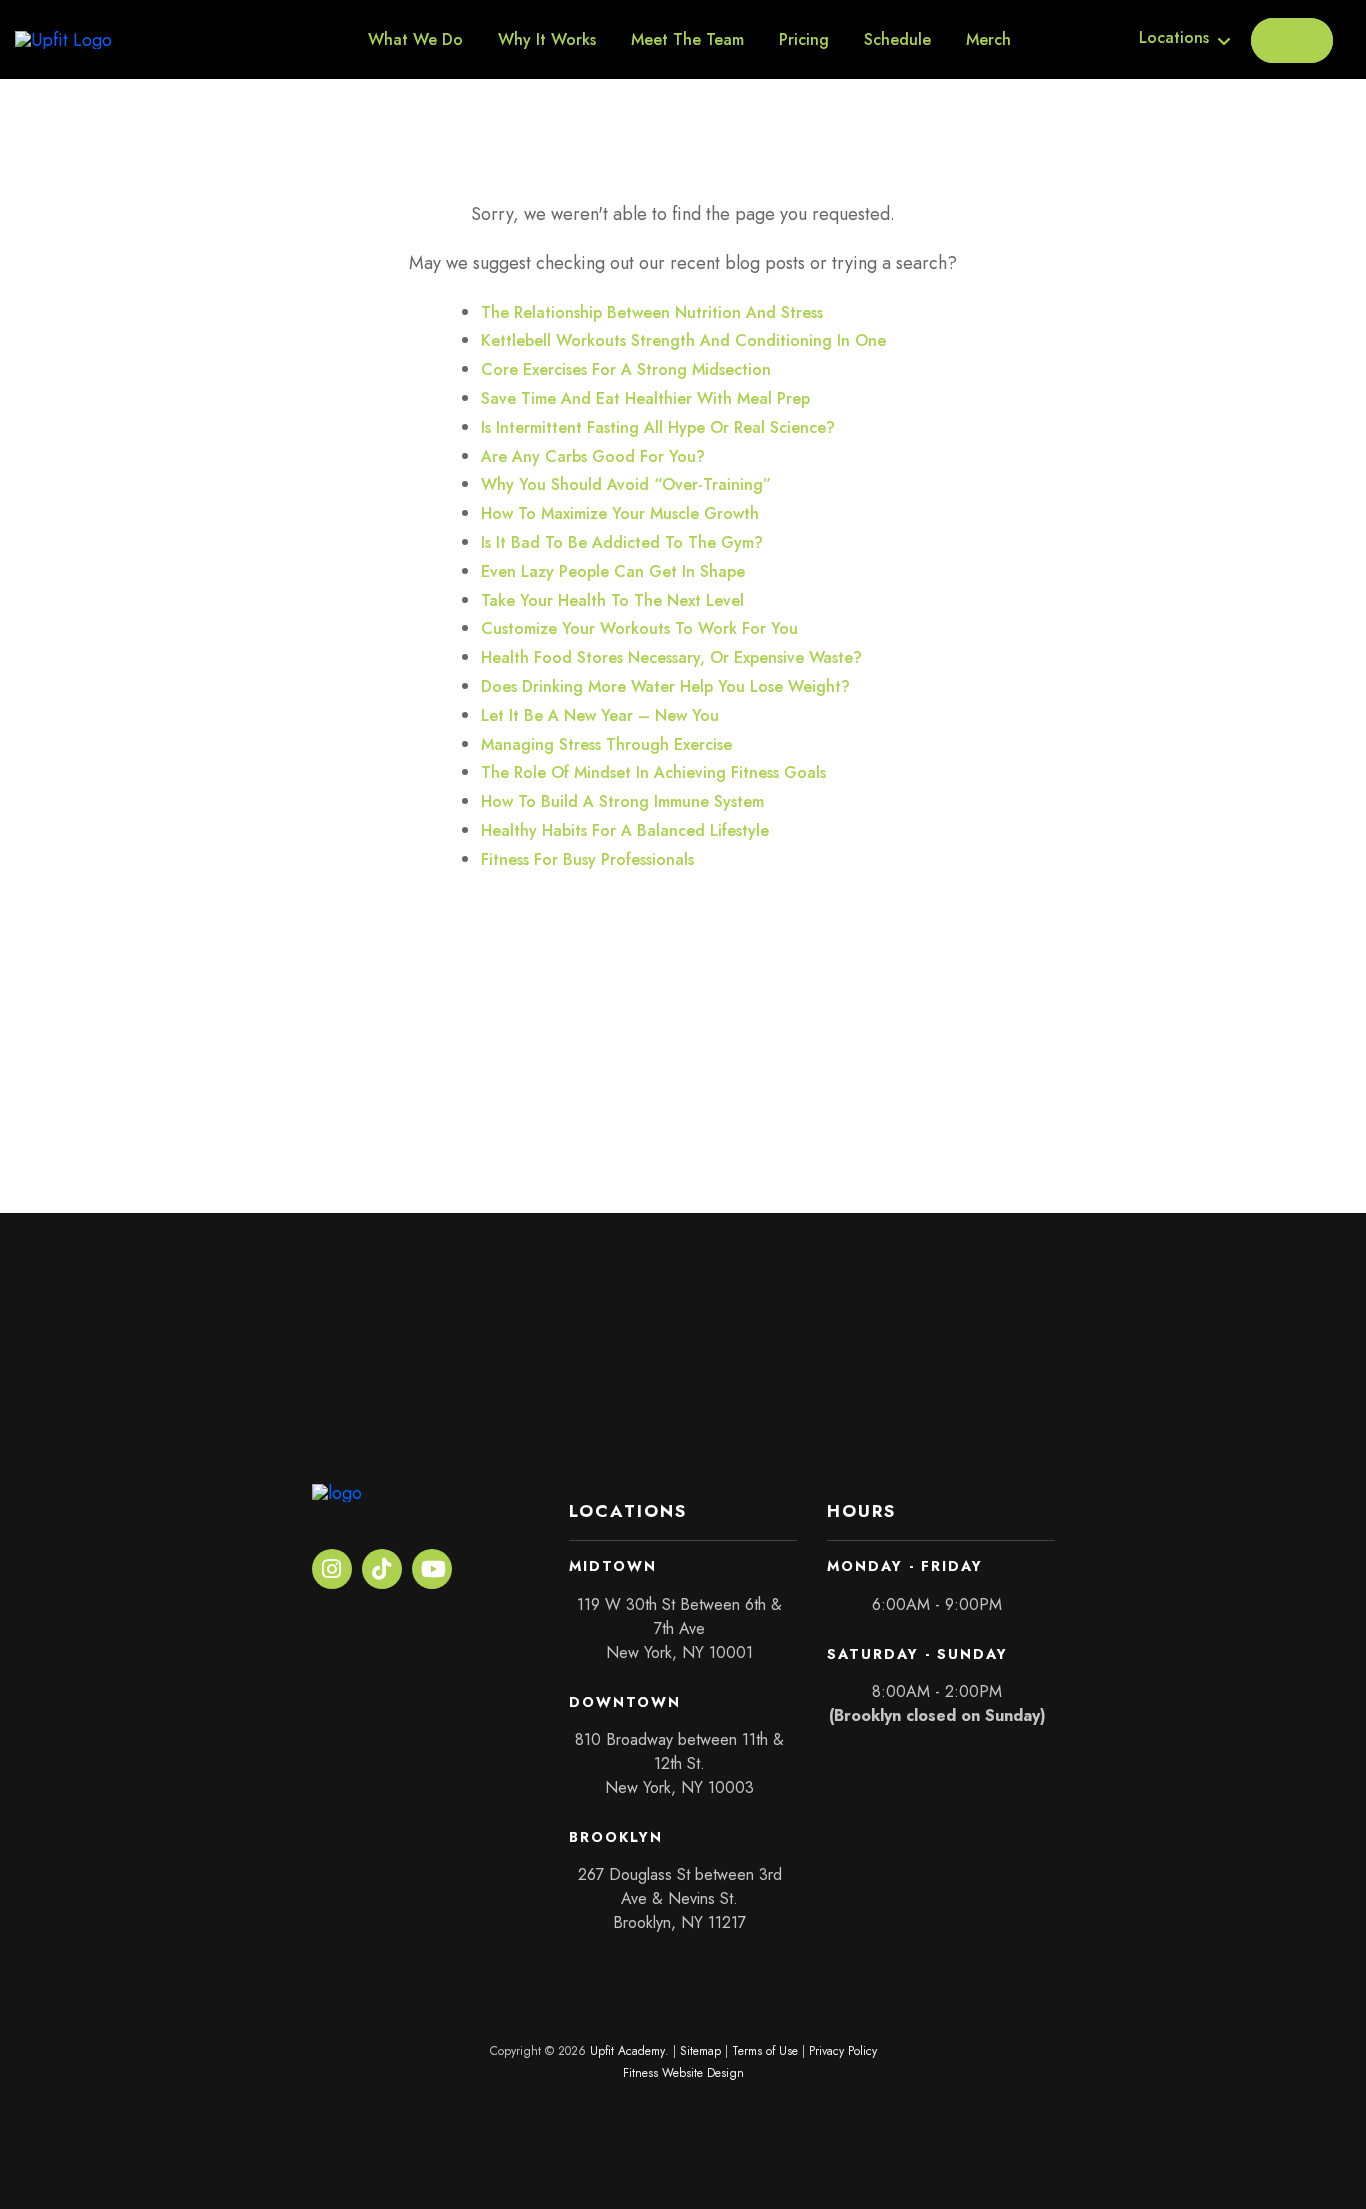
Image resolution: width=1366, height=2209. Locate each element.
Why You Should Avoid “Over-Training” (626, 484)
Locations (1174, 37)
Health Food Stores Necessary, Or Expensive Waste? (671, 657)
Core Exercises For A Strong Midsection (626, 369)
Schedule (897, 39)
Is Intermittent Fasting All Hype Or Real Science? (658, 427)
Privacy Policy (843, 2051)
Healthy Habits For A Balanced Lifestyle (625, 830)
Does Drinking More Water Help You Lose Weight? (665, 686)
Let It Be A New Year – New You (600, 715)
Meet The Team (687, 39)
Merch (988, 39)
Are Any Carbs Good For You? (593, 456)
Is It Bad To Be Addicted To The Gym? (622, 542)
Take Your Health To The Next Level (612, 600)
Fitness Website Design (683, 2073)
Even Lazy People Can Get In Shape (613, 571)
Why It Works (547, 39)
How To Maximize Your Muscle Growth (620, 513)
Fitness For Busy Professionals (587, 859)
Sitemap (700, 2051)
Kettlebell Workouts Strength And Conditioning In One (683, 340)
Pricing (804, 39)
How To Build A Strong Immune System (622, 801)
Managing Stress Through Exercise (606, 744)
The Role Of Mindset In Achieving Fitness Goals (653, 772)
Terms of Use (765, 2051)
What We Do (415, 39)
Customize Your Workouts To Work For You (639, 628)
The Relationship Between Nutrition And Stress (652, 312)
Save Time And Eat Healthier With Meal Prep (645, 398)
